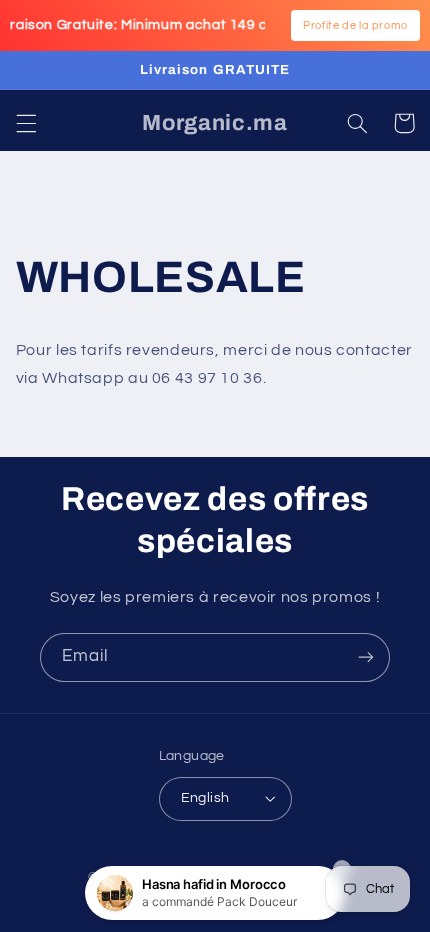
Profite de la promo (355, 25)
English (205, 798)
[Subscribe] (366, 657)
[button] (26, 123)
